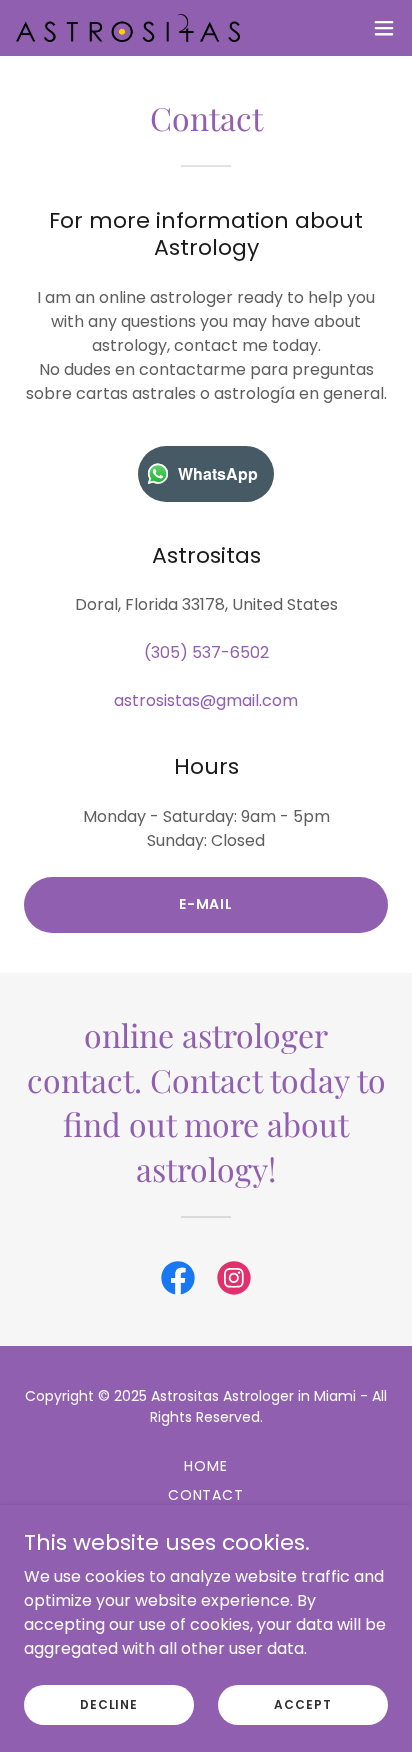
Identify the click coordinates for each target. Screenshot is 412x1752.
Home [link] (206, 1466)
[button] (384, 28)
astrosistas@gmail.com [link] (206, 700)
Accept (302, 1703)
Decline (109, 1703)
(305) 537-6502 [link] (206, 652)
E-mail (206, 904)
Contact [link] (206, 1495)
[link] (128, 28)
